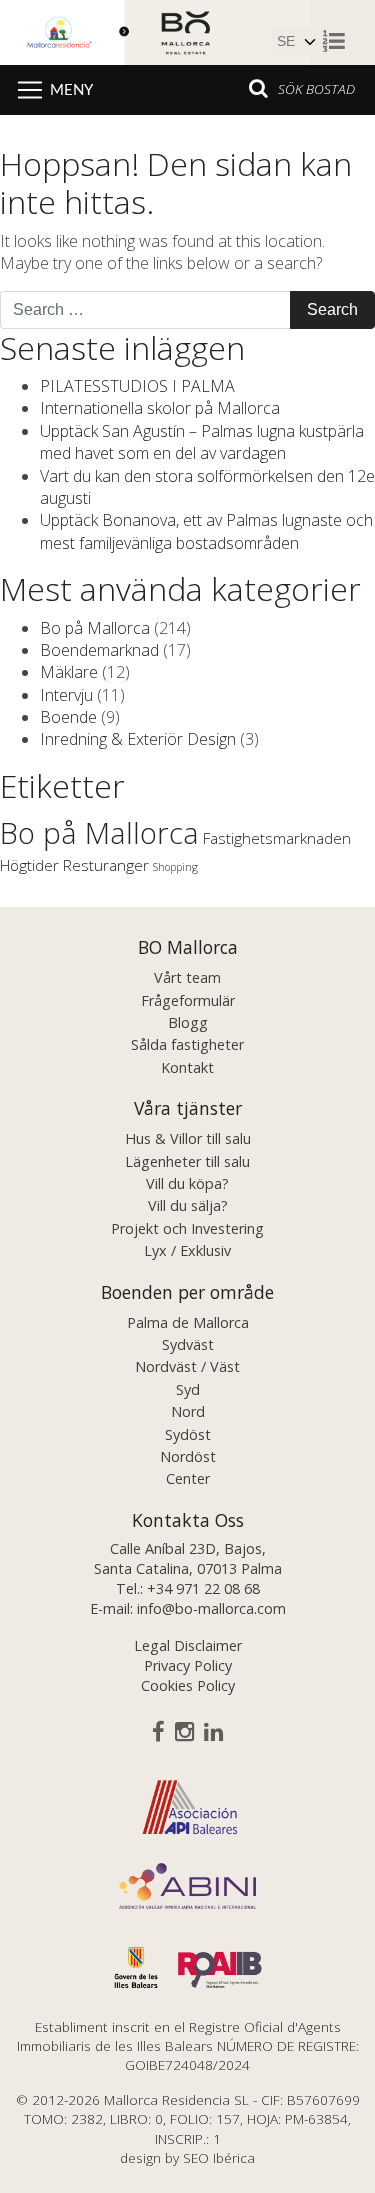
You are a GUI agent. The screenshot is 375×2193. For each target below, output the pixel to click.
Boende (68, 717)
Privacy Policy (188, 1665)
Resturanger (106, 865)
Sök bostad (316, 88)
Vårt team (187, 977)
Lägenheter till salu (187, 1161)
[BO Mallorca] (155, 30)
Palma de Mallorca (188, 1322)
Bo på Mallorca (95, 628)
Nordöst (188, 1456)
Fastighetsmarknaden (277, 838)
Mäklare (69, 672)
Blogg (188, 1022)
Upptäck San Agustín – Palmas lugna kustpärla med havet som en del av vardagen (202, 442)
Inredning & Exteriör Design (138, 739)
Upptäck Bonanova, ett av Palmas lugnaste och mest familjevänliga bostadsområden (206, 531)
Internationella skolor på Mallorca (160, 408)
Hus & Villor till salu (188, 1138)
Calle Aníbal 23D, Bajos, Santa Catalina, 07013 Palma (188, 1558)
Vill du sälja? (188, 1205)
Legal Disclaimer (188, 1645)
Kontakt (187, 1067)
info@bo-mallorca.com (211, 1608)
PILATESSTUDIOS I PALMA (137, 386)
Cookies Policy (188, 1685)
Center (188, 1478)
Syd (188, 1389)
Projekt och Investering (187, 1228)
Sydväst (188, 1344)
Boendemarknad (99, 650)
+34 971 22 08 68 (203, 1588)
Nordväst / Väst (187, 1366)
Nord (188, 1411)
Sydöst (188, 1434)
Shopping (175, 867)
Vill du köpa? (187, 1183)
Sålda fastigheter (187, 1044)
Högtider (29, 865)
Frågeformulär (188, 1000)
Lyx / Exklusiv (187, 1250)
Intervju (66, 695)
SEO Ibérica (219, 2157)
